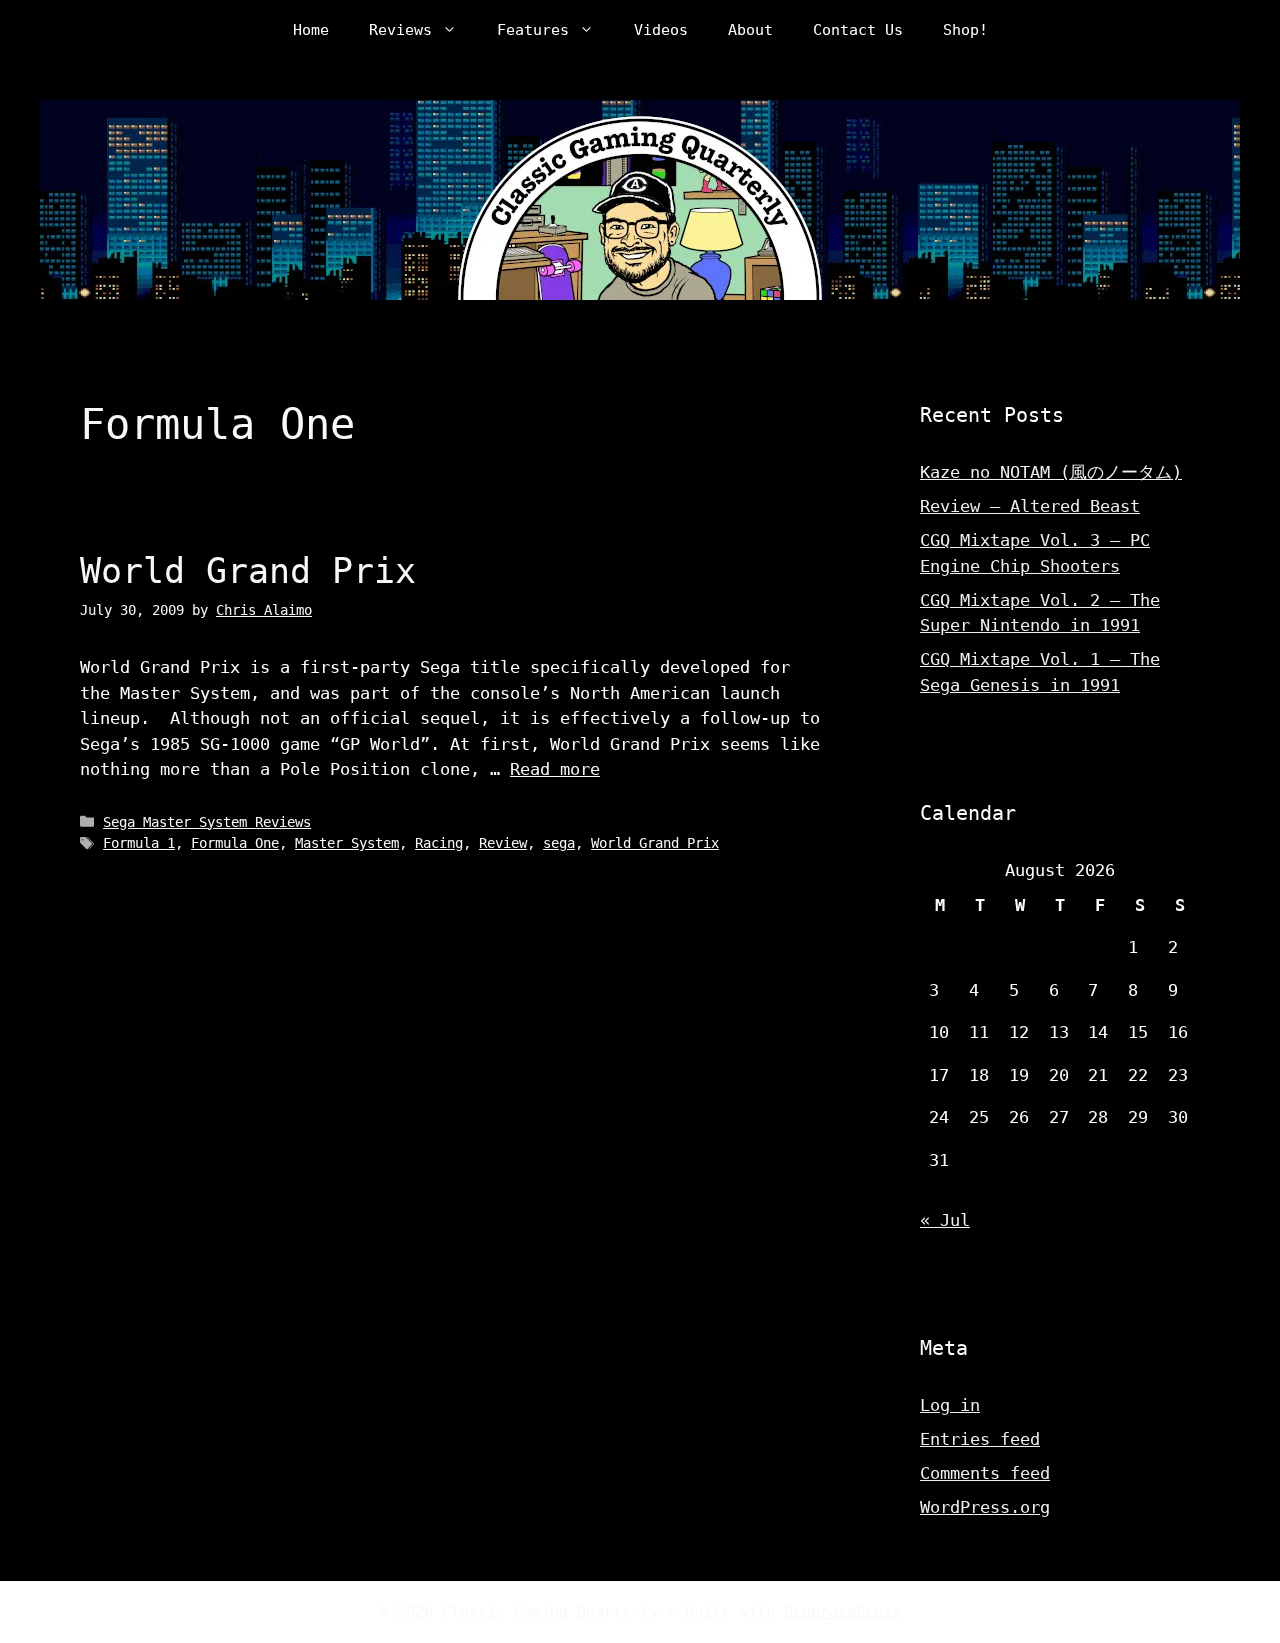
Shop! (965, 30)
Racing (439, 843)
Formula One (235, 843)
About (750, 30)
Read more (555, 769)
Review (503, 843)
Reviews (400, 30)
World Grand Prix (248, 571)
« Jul (945, 1220)
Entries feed (980, 1439)
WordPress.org (985, 1507)
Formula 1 (139, 843)
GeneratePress (842, 1612)
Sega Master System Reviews (207, 822)
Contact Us (858, 30)
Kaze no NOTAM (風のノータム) (1051, 472)
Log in (950, 1405)
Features (533, 30)
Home (311, 30)
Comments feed (985, 1473)
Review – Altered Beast (1030, 506)
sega (559, 843)
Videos (661, 30)
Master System (347, 843)
